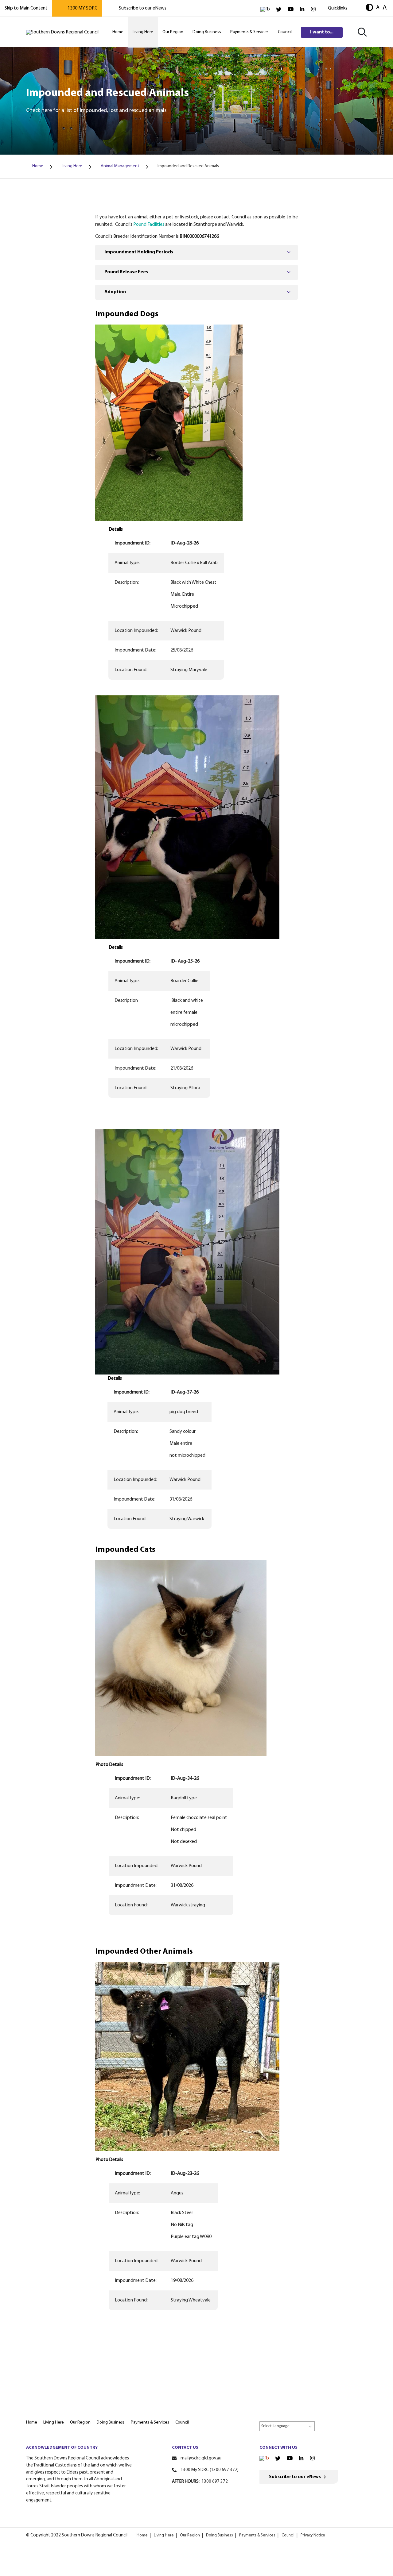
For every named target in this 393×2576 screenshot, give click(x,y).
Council (288, 2535)
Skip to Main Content (26, 8)
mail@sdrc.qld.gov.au (201, 2458)
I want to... (322, 32)
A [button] (378, 8)
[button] (369, 8)
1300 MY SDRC (82, 8)
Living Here (164, 2535)
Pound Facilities (149, 225)
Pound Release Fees (126, 272)
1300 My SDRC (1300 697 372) (210, 2470)
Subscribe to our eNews (143, 8)
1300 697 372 (215, 2482)
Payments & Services (257, 2535)
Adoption (115, 292)
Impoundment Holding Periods (139, 252)
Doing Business (220, 2535)
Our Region (190, 2535)
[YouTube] (291, 9)
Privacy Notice (313, 2535)
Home (142, 2535)
